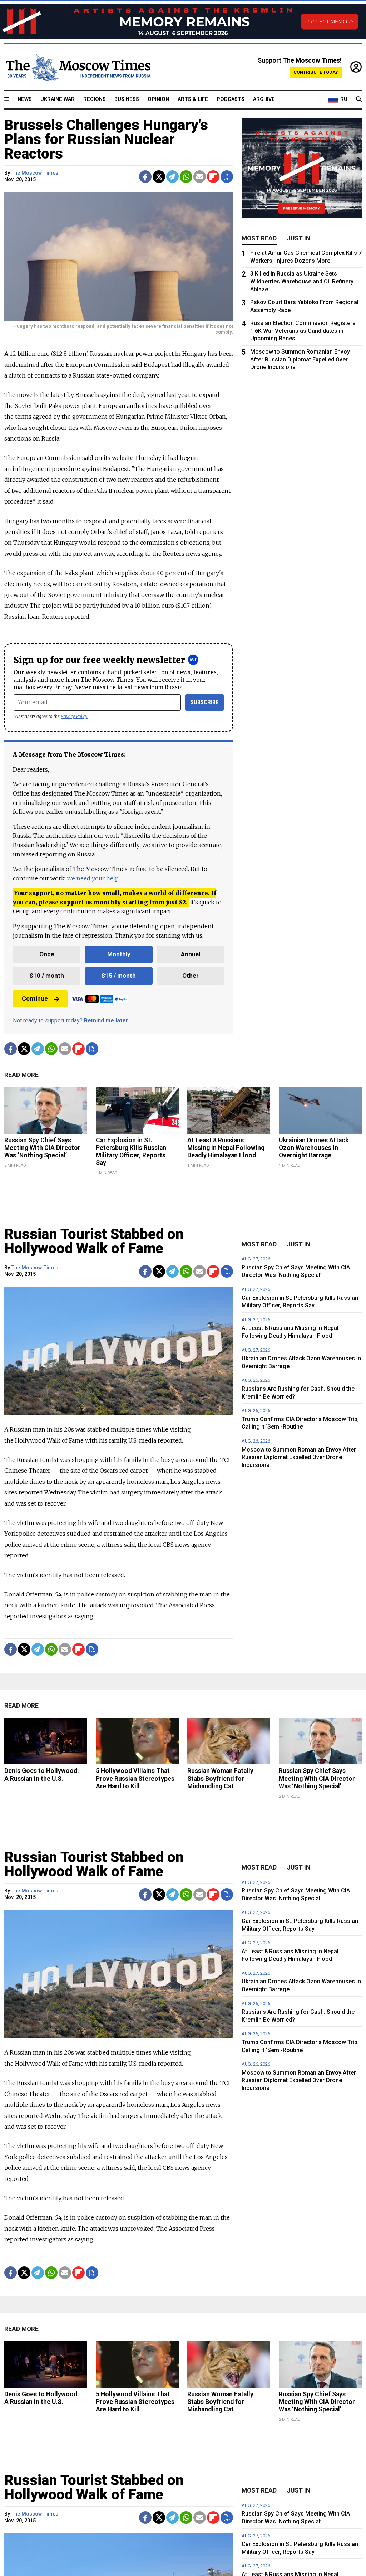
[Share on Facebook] (145, 177)
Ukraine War (58, 99)
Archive (264, 99)
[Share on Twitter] (159, 177)
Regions (95, 99)
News (25, 99)
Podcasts (231, 99)
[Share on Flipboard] (213, 177)
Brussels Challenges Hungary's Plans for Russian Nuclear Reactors (106, 139)
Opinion (158, 99)
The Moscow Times (35, 173)
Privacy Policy (74, 716)
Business (127, 99)
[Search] (359, 99)
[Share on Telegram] (172, 177)
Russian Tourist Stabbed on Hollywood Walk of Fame (94, 1241)
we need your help (93, 878)
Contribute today (316, 72)
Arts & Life (193, 99)
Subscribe (205, 702)
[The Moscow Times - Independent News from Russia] (78, 67)
